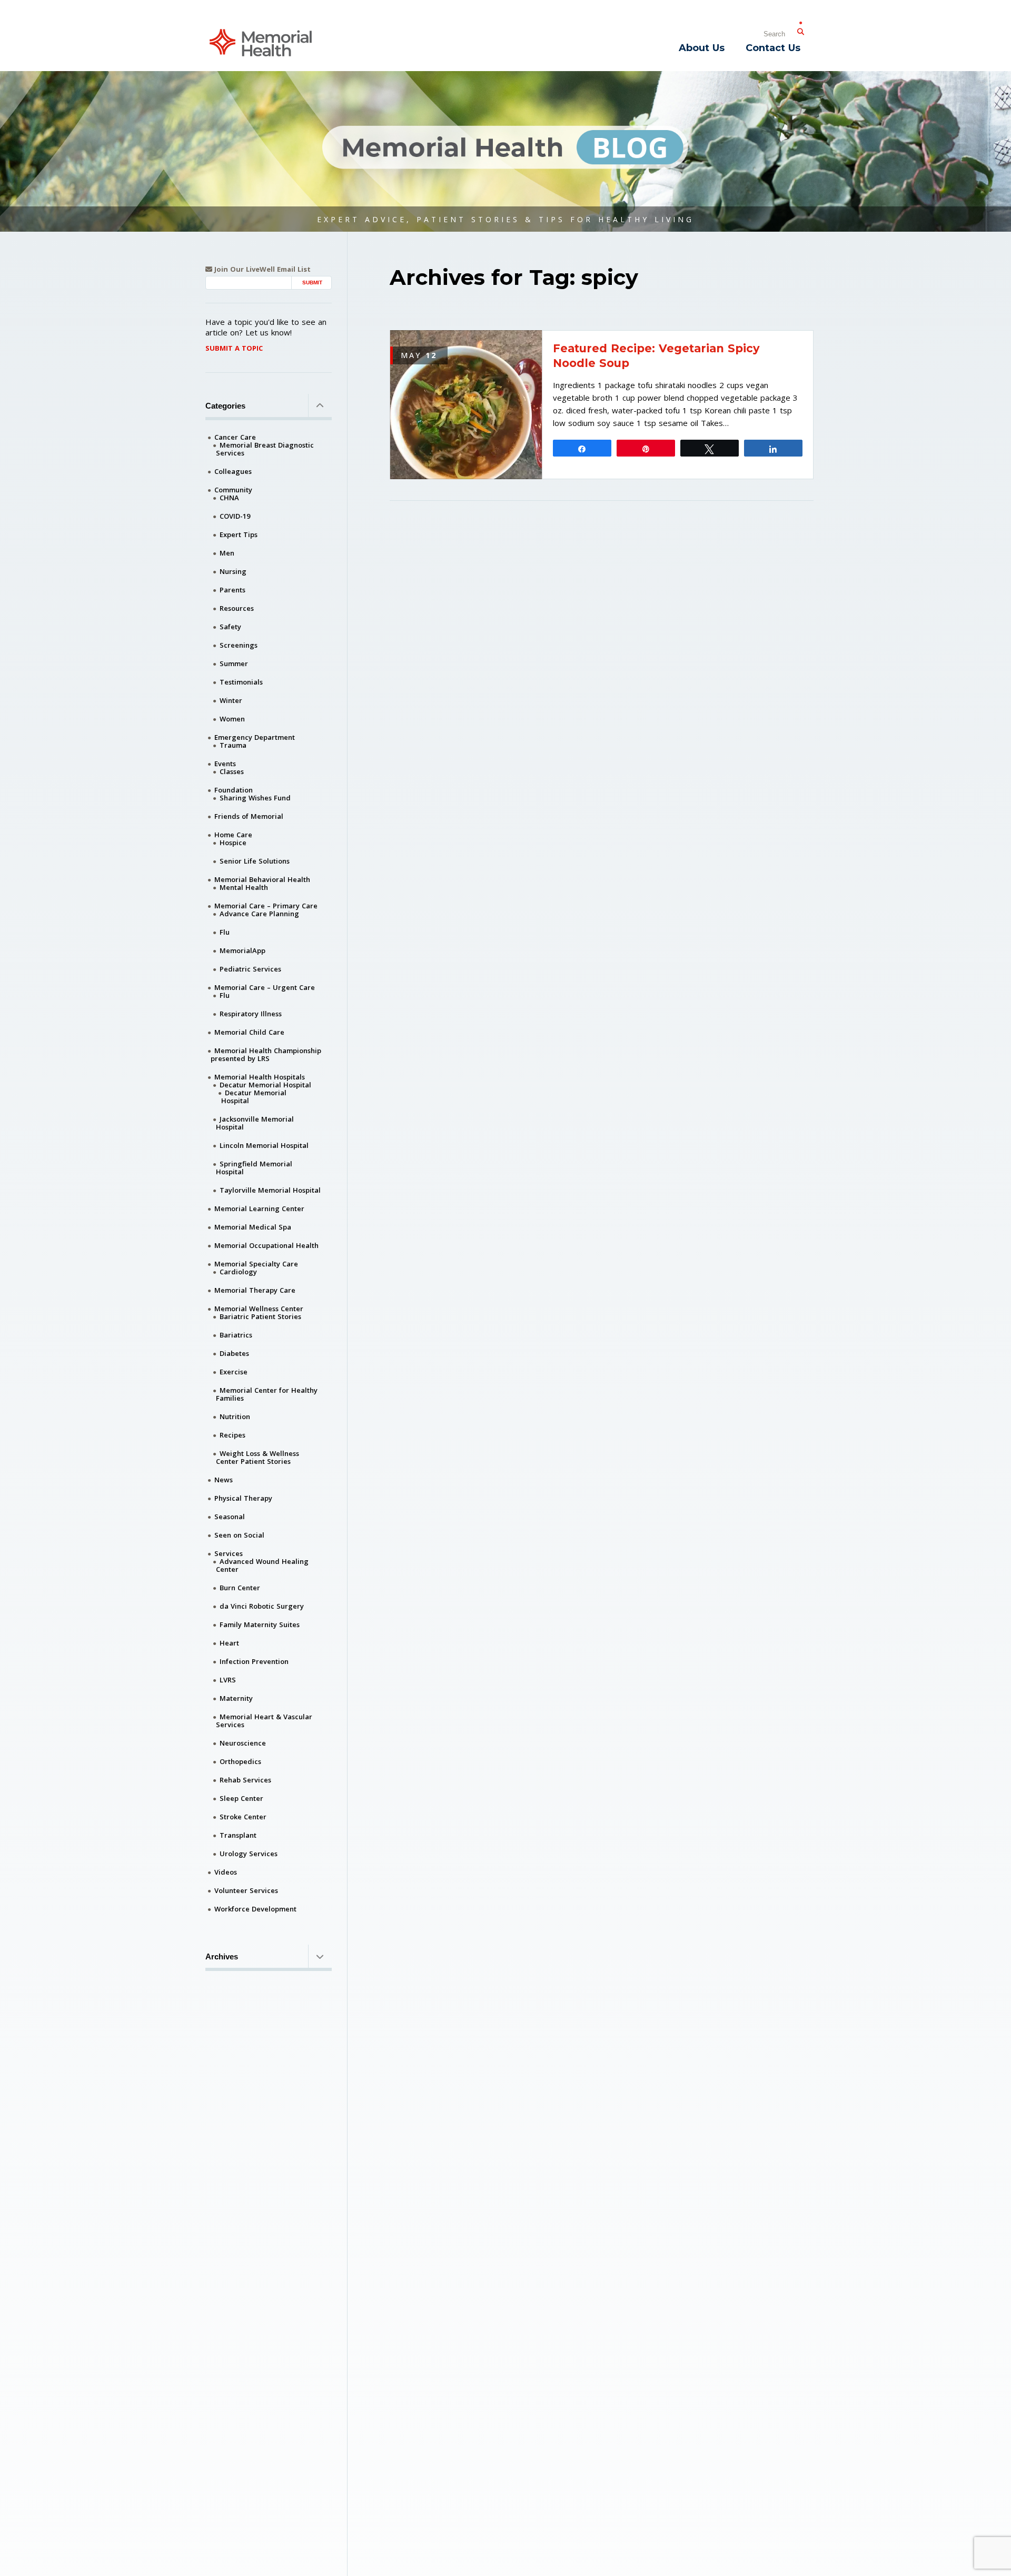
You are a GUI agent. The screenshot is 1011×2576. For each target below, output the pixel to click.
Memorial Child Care (249, 1032)
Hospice (233, 843)
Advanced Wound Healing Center (262, 1565)
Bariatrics (236, 1335)
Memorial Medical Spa (253, 1227)
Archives (222, 1956)
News (224, 1480)
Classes (232, 771)
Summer (234, 663)
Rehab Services (245, 1780)
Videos (226, 1872)
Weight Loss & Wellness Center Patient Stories (257, 1457)
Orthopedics (240, 1761)
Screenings (239, 645)
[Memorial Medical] (261, 42)
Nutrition (235, 1416)
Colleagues (233, 471)
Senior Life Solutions (255, 861)
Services (229, 1553)
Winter (231, 700)
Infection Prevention (254, 1661)
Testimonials (241, 682)
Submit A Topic (234, 348)
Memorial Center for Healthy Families (267, 1394)
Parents (232, 590)
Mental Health (244, 887)
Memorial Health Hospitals (260, 1077)
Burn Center (240, 1588)
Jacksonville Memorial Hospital (255, 1123)
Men (227, 553)
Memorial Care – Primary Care (266, 906)
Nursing (233, 571)
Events (225, 764)
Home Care (233, 835)
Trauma (233, 745)
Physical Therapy (243, 1498)
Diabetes (234, 1353)
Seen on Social (239, 1535)
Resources (237, 608)
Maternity (236, 1698)
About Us (702, 48)
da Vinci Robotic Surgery (262, 1606)
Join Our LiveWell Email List (261, 269)
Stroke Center (243, 1817)
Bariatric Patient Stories (260, 1316)
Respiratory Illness (251, 1014)
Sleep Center (241, 1798)
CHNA (229, 498)
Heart (229, 1643)
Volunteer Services (246, 1890)
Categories (225, 406)
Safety (230, 627)
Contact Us (773, 48)
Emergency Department (255, 737)
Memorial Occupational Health (266, 1245)
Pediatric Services (250, 969)
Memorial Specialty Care (256, 1264)
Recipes (232, 1435)
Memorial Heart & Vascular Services (264, 1721)
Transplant (238, 1835)
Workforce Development (255, 1909)
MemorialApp (242, 950)
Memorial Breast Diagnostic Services (265, 449)
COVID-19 (235, 516)
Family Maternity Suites (260, 1624)
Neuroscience (243, 1743)
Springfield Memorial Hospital (254, 1168)
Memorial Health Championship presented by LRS (266, 1054)
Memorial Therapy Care (255, 1290)
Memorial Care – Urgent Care (265, 987)
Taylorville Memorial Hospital (270, 1190)
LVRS (228, 1680)
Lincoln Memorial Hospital (264, 1145)
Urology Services (249, 1854)
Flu (225, 932)
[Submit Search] (800, 29)
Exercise (234, 1372)
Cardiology (238, 1272)
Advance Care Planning (259, 914)
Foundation (234, 790)
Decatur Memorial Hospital (265, 1085)
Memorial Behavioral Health (262, 879)
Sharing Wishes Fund (255, 798)
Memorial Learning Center (259, 1208)
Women (232, 719)
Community (233, 490)
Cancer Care (235, 437)
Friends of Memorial (249, 816)
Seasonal (230, 1517)
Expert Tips (239, 534)
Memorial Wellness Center (259, 1309)
